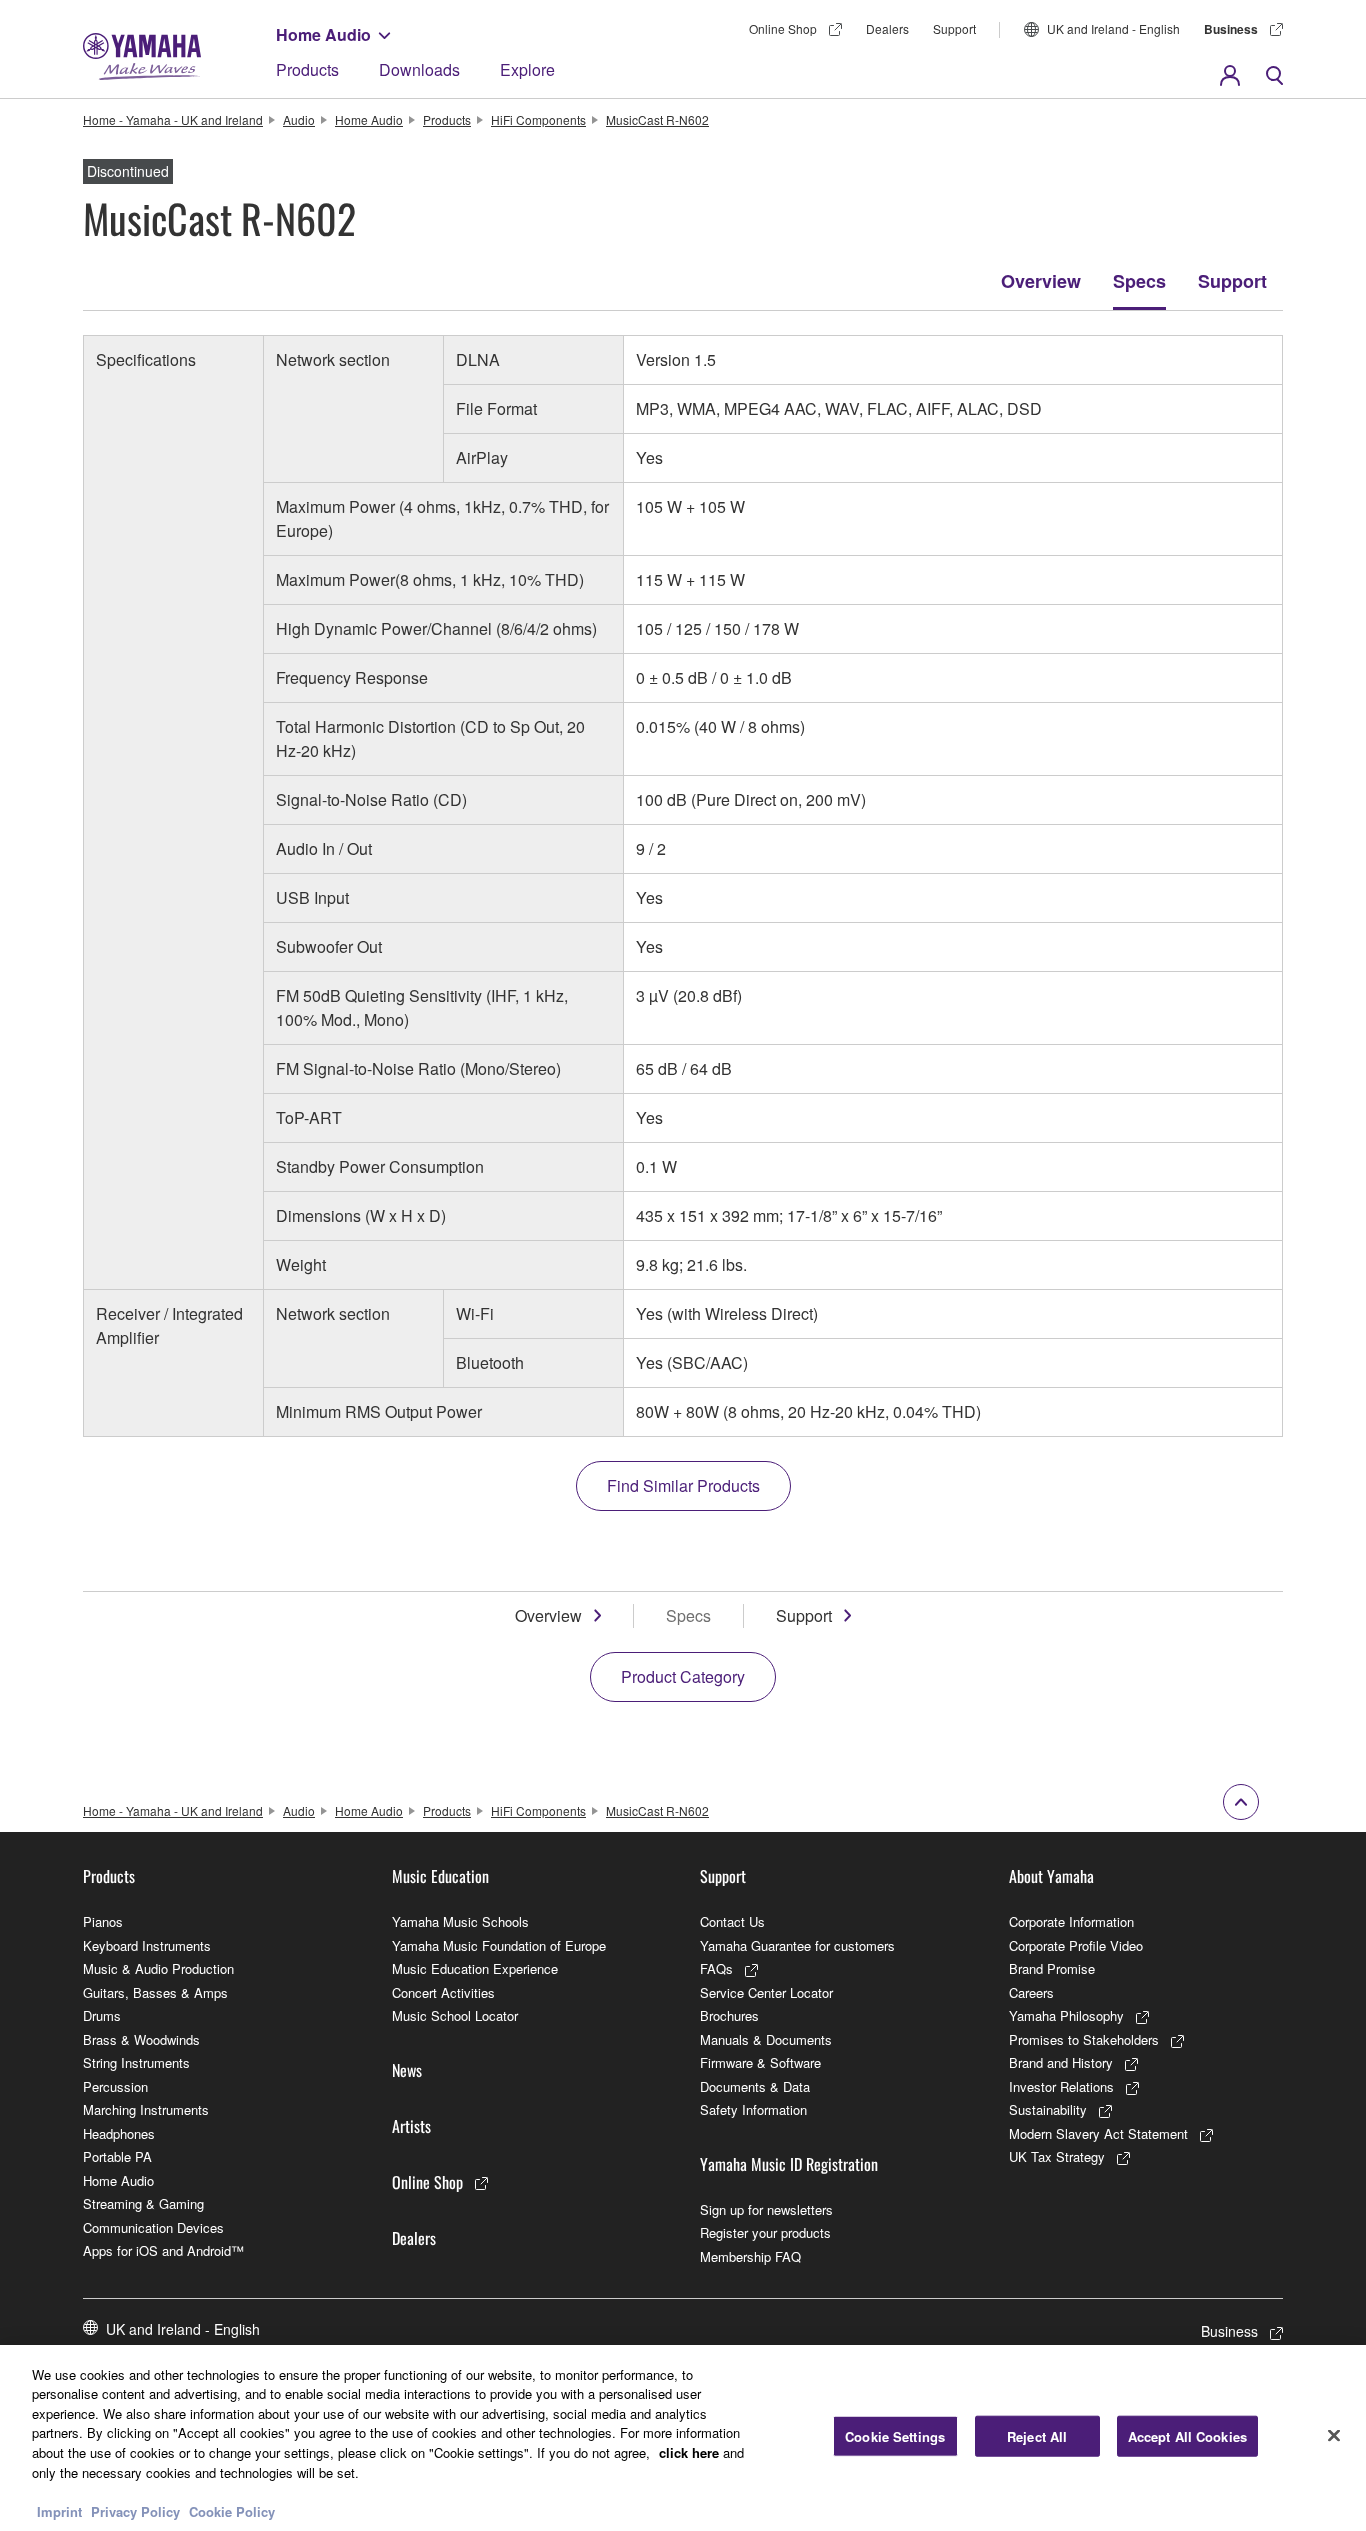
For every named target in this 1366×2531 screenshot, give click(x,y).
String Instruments (136, 2062)
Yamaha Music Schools (460, 1921)
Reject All (1037, 2436)
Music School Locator (455, 2015)
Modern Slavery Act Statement (1098, 2133)
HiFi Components (538, 119)
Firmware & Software (760, 2062)
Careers (1031, 1992)
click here (689, 2452)
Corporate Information (1071, 1921)
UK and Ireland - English (1113, 28)
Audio (299, 119)
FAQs (716, 1968)
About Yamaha (1051, 1876)
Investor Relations (1061, 2086)
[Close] (1334, 2435)
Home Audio (323, 34)
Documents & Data (755, 2086)
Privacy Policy (135, 2510)
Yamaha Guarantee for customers (797, 1945)
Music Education (440, 1876)
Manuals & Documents (766, 2039)
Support (954, 28)
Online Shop (783, 28)
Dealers (887, 28)
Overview (1041, 281)
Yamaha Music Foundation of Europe (499, 1945)
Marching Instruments (146, 2109)
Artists (411, 2126)
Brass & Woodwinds (141, 2039)
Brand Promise (1052, 1968)
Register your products (765, 2232)
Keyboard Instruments (147, 1945)
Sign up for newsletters (766, 2209)
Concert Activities (443, 1992)
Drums (102, 2015)
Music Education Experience (475, 1968)
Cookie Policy (232, 2510)
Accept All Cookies (1187, 2436)
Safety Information (753, 2109)
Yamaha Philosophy (1066, 2015)
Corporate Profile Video (1076, 1945)
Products (307, 69)
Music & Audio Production (158, 1968)
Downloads (419, 69)
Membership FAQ (750, 2256)
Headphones (119, 2133)
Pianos (103, 1921)
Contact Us (732, 1921)
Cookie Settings (895, 2436)
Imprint (59, 2510)
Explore (527, 69)
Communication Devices (153, 2227)
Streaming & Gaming (143, 2203)
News (407, 2070)
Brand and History (1061, 2062)
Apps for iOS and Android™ (163, 2250)
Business (1231, 29)
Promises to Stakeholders (1084, 2039)
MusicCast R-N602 (657, 119)
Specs (1139, 281)
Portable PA (117, 2156)
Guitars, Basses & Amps (155, 1992)
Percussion (115, 2086)
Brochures (729, 2015)
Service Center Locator (766, 1992)
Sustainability (1048, 2109)
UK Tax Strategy (1057, 2156)
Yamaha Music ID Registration (789, 2164)
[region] (683, 2438)
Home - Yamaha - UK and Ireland (173, 119)
